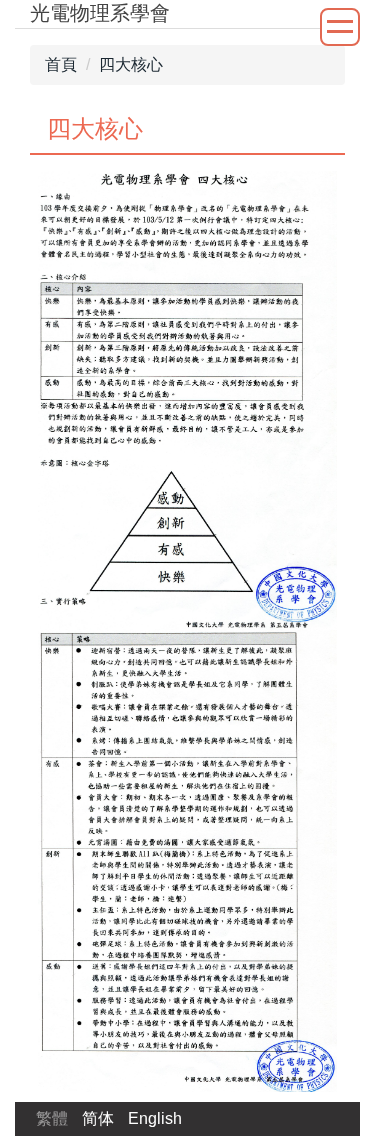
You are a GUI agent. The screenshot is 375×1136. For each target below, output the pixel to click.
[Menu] (340, 27)
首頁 (61, 64)
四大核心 (131, 64)
